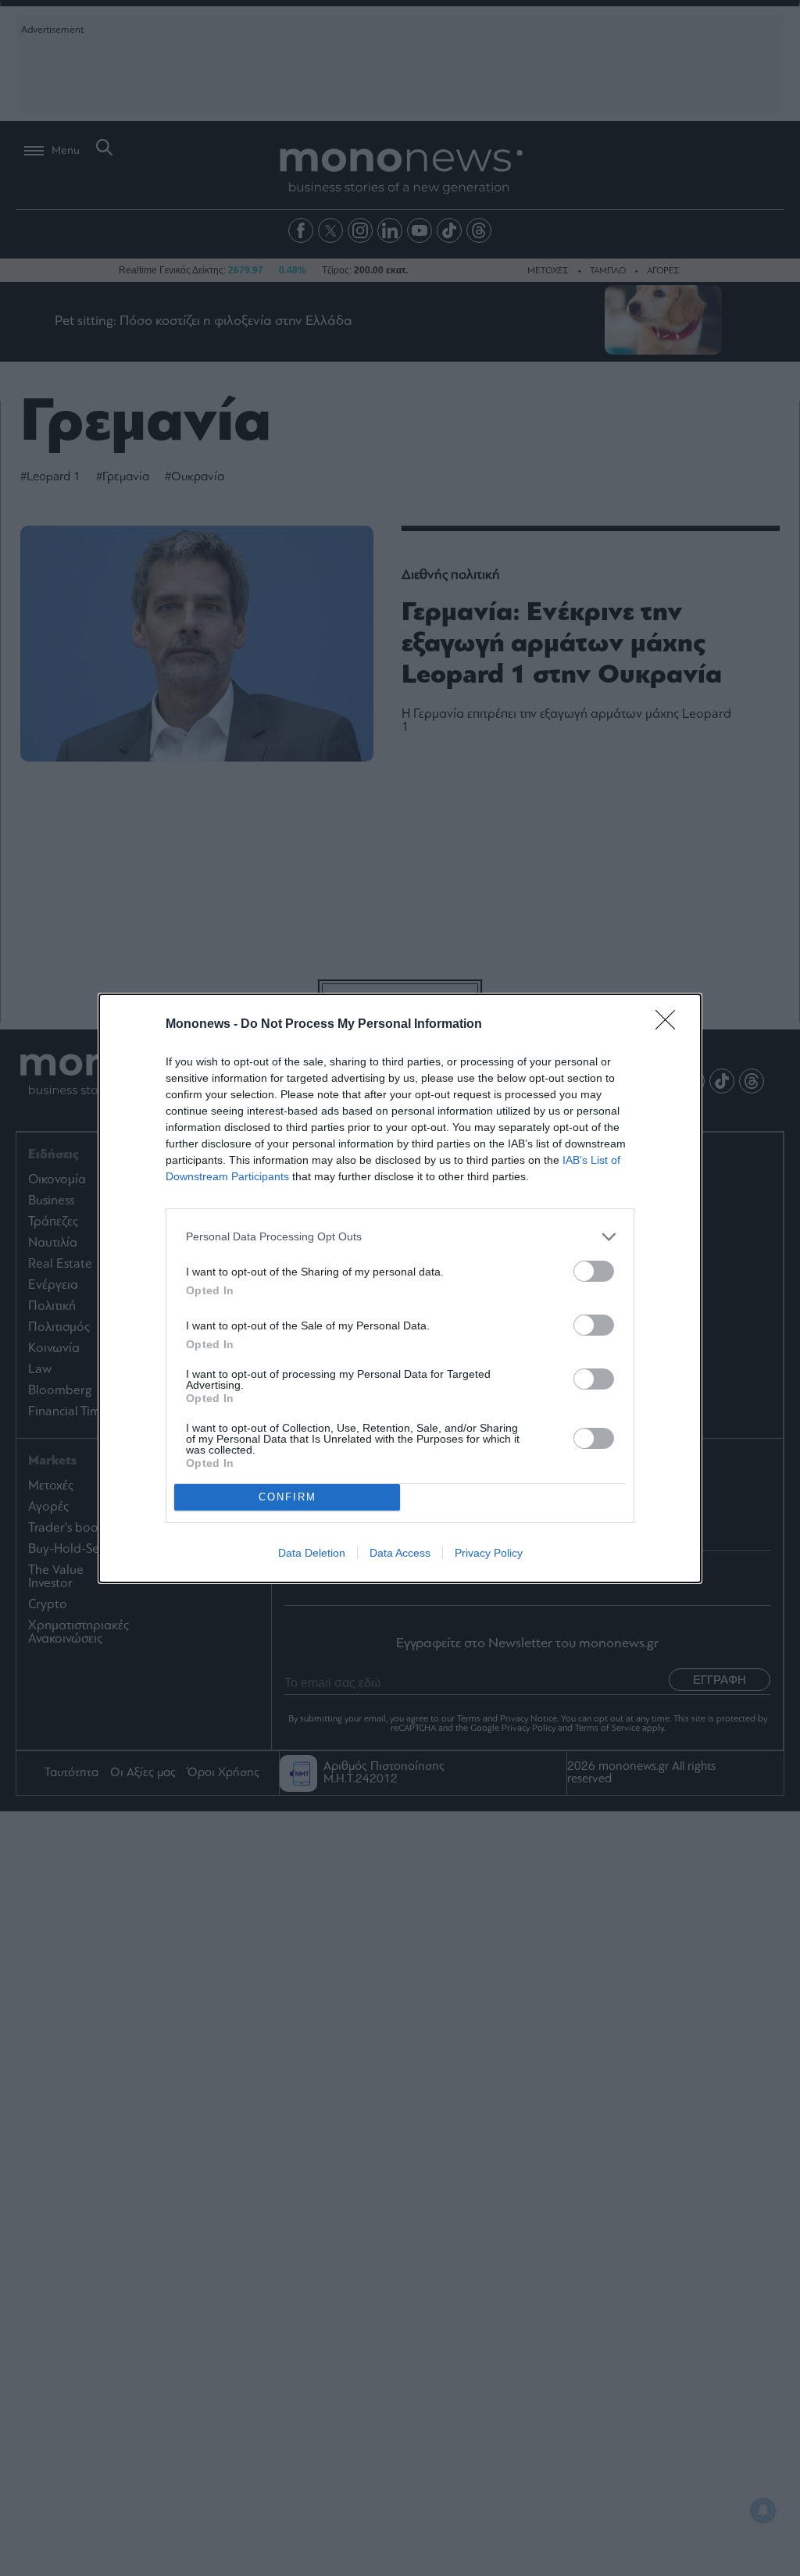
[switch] (594, 1271)
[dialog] (400, 1288)
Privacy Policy (489, 1553)
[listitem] (400, 1237)
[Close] (670, 1025)
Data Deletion (312, 1553)
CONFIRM (287, 1497)
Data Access (400, 1553)
